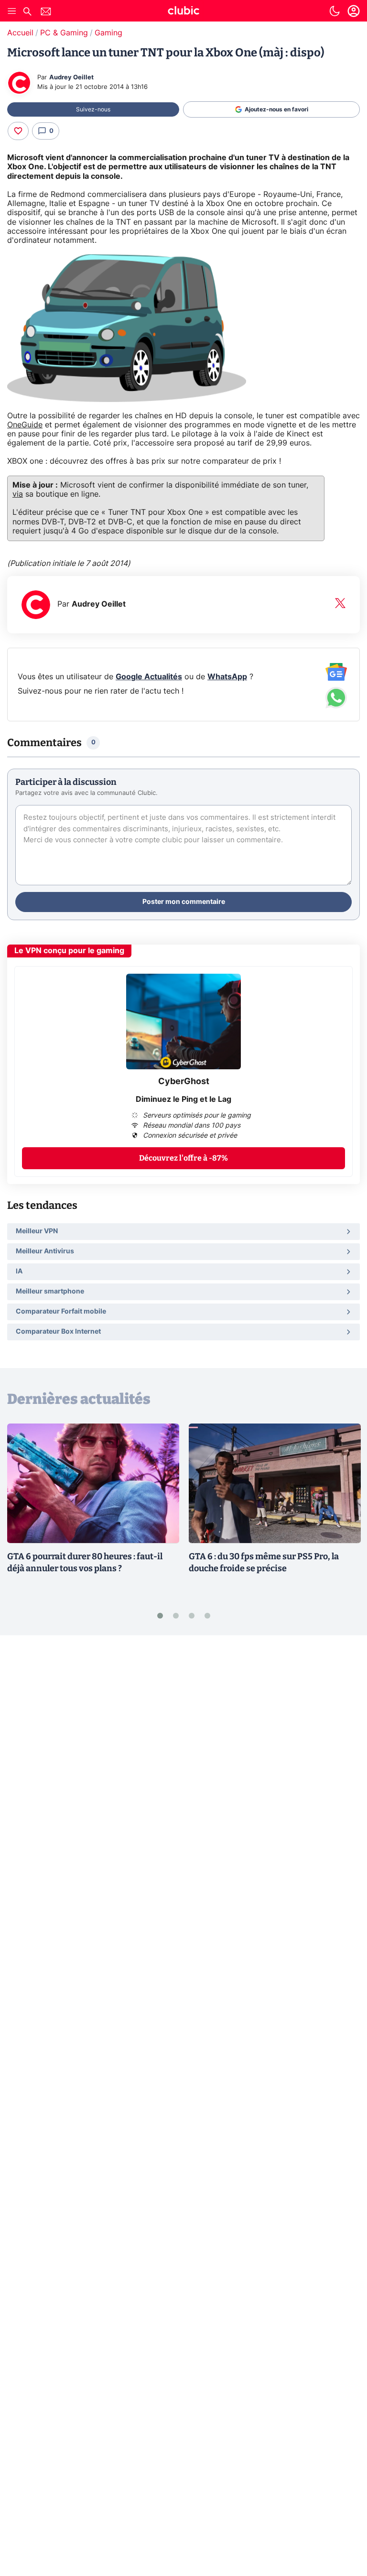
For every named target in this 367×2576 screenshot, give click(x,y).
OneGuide (25, 425)
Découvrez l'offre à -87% (183, 1158)
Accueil (20, 33)
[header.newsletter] (46, 13)
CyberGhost (184, 1082)
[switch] (335, 11)
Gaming (108, 33)
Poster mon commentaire (184, 902)
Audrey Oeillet (71, 78)
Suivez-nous (93, 109)
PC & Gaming (64, 33)
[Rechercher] (27, 13)
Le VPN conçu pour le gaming (69, 951)
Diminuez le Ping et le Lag (183, 1099)
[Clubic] (183, 12)
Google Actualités (149, 677)
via (18, 494)
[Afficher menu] (12, 11)
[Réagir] (18, 131)
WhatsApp (227, 677)
